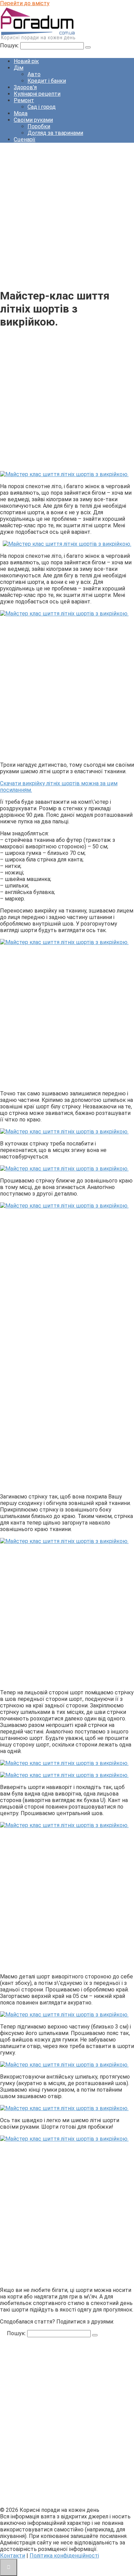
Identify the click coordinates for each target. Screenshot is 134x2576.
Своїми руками (33, 120)
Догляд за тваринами (55, 133)
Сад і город (42, 107)
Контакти (13, 2556)
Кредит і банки (47, 81)
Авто (34, 74)
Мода (21, 113)
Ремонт (24, 100)
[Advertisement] (67, 215)
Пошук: (10, 45)
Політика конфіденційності (64, 2556)
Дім (19, 68)
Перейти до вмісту (25, 3)
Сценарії (25, 139)
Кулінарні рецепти (37, 94)
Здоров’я (25, 87)
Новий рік (26, 61)
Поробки (39, 126)
